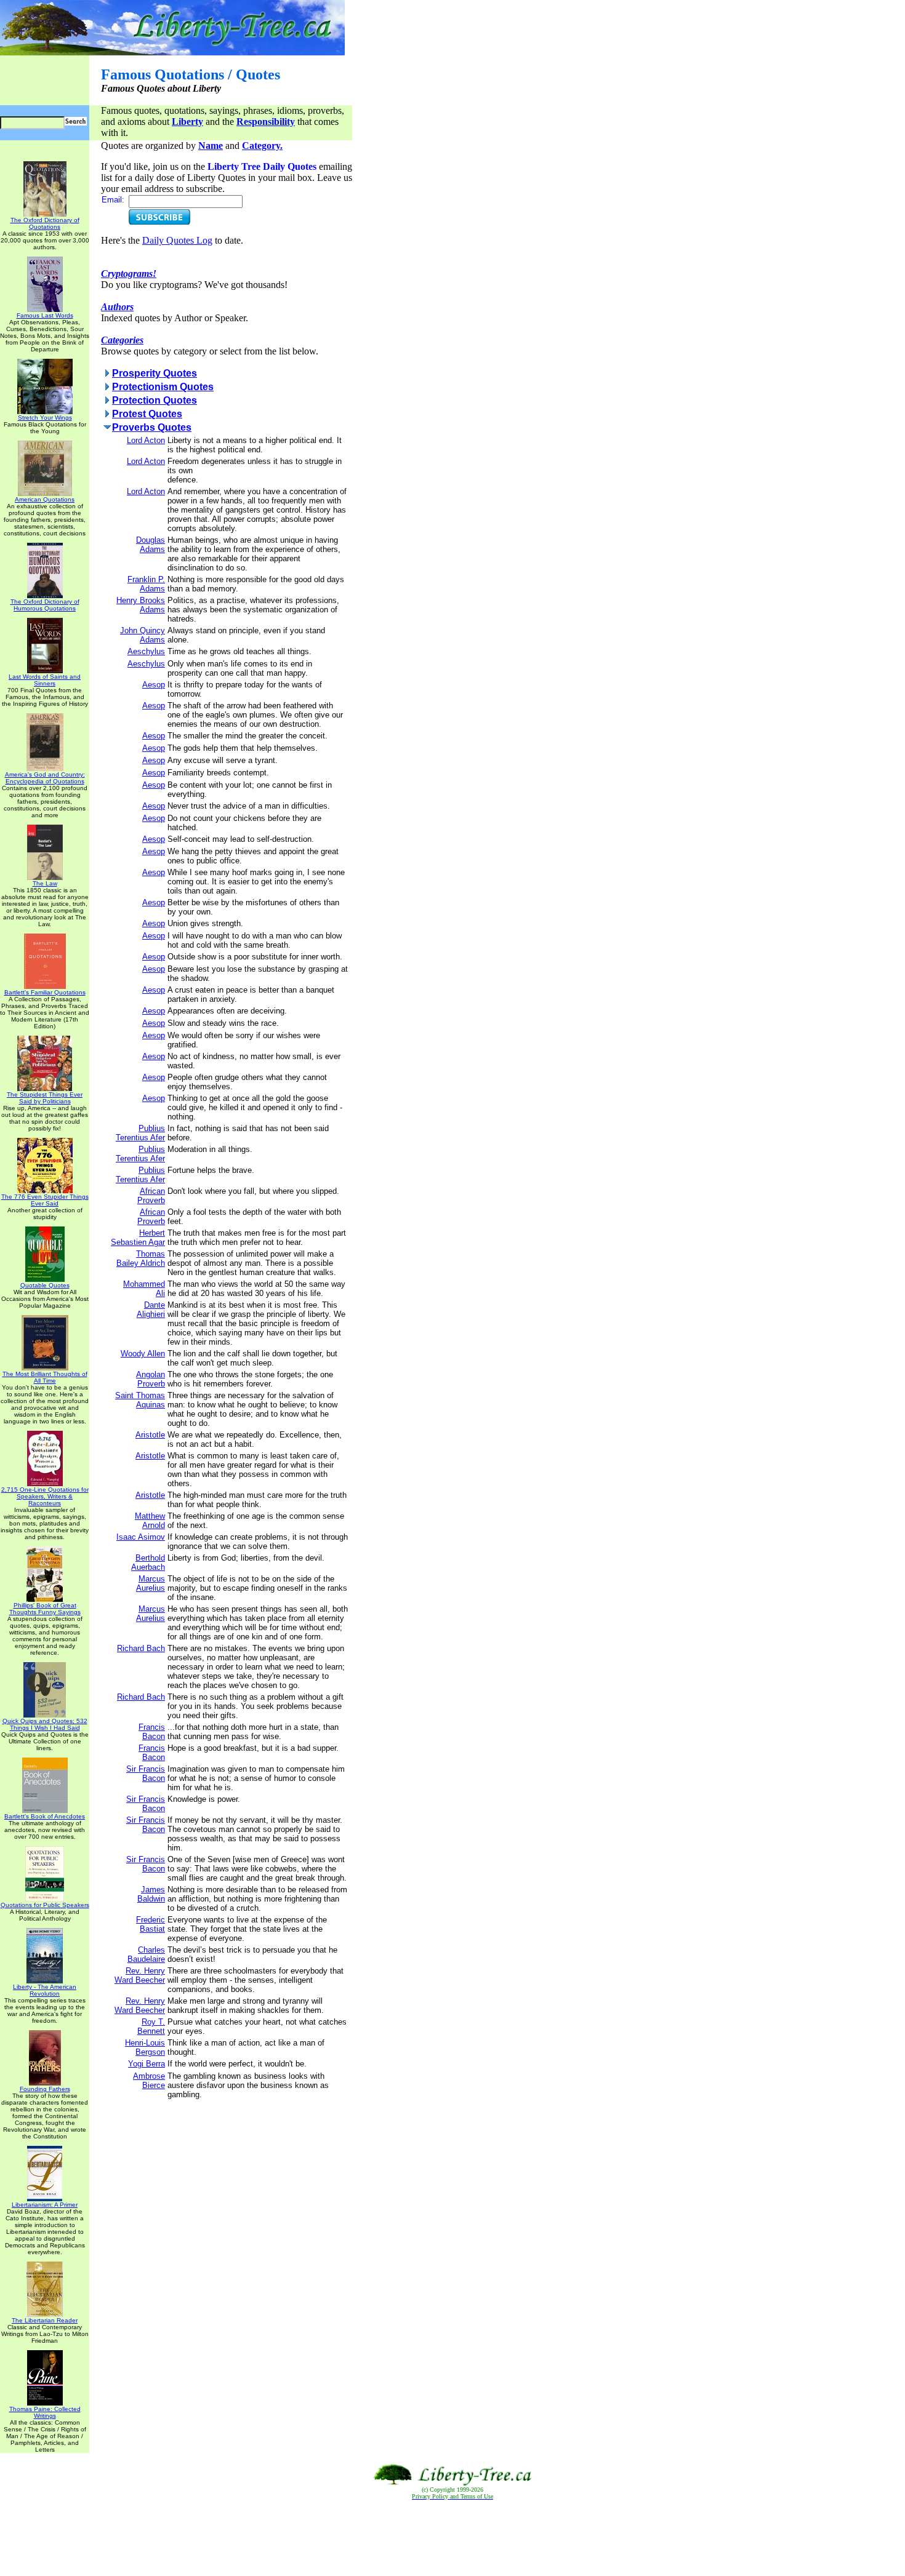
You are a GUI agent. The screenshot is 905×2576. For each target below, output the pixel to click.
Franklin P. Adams (146, 584)
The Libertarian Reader (45, 2320)
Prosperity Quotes (155, 373)
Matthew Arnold (150, 1521)
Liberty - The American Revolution (45, 1990)
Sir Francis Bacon (146, 1774)
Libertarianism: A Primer (45, 2205)
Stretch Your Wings (45, 418)
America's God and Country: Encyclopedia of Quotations (45, 778)
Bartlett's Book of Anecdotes (45, 1816)
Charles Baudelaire (146, 1954)
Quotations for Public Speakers (45, 1905)
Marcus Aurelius (151, 1583)
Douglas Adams (151, 545)
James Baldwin (151, 1894)
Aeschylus (146, 651)
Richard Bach (141, 1648)
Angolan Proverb (151, 1379)
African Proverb (151, 1196)
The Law (45, 883)
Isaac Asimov (141, 1537)
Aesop (154, 685)
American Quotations (45, 499)
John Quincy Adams (143, 635)
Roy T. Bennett (151, 2026)
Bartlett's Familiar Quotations (45, 992)
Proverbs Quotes (152, 427)
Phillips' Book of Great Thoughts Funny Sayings (45, 1609)
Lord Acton (146, 440)
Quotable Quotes (45, 1285)
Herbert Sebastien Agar (138, 1238)
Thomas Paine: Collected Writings (45, 2412)
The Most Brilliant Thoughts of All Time (45, 1377)
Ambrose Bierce (149, 2081)
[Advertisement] (452, 2538)
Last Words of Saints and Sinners (45, 680)
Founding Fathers (45, 2089)
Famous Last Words (45, 315)
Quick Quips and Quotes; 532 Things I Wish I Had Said (45, 1724)
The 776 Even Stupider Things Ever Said (45, 1200)
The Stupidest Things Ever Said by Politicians (45, 1098)
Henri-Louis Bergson (145, 2047)
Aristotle (150, 1435)
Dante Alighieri (151, 1310)
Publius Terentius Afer (140, 1133)
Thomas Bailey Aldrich (141, 1258)
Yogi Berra (147, 2064)
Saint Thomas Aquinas (140, 1400)
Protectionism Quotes (163, 387)
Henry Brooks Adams (141, 605)
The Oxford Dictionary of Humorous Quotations (45, 605)
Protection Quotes (155, 400)
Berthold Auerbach (148, 1562)
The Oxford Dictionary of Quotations (45, 223)
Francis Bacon (152, 1732)
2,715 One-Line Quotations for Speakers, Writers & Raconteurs (45, 1496)
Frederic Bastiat (151, 1924)
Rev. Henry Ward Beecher (140, 1975)
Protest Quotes (147, 414)
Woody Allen (143, 1354)
